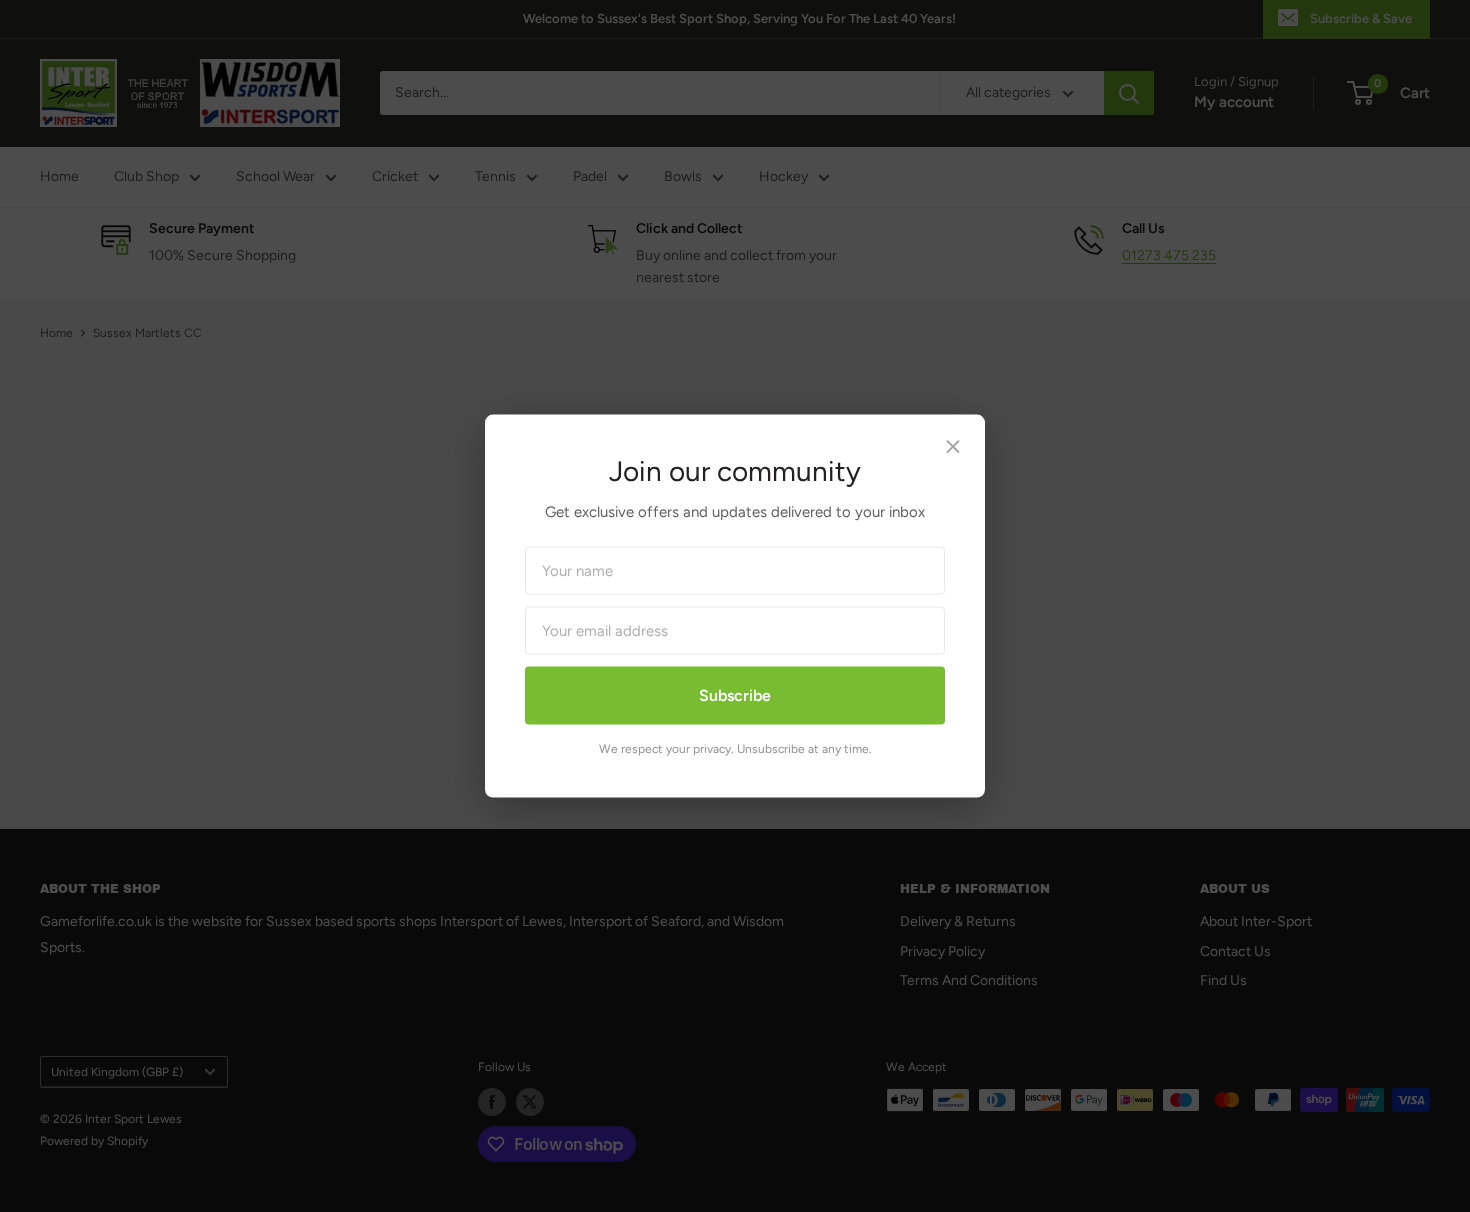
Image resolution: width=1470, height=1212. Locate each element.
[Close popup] (953, 451)
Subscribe (735, 695)
